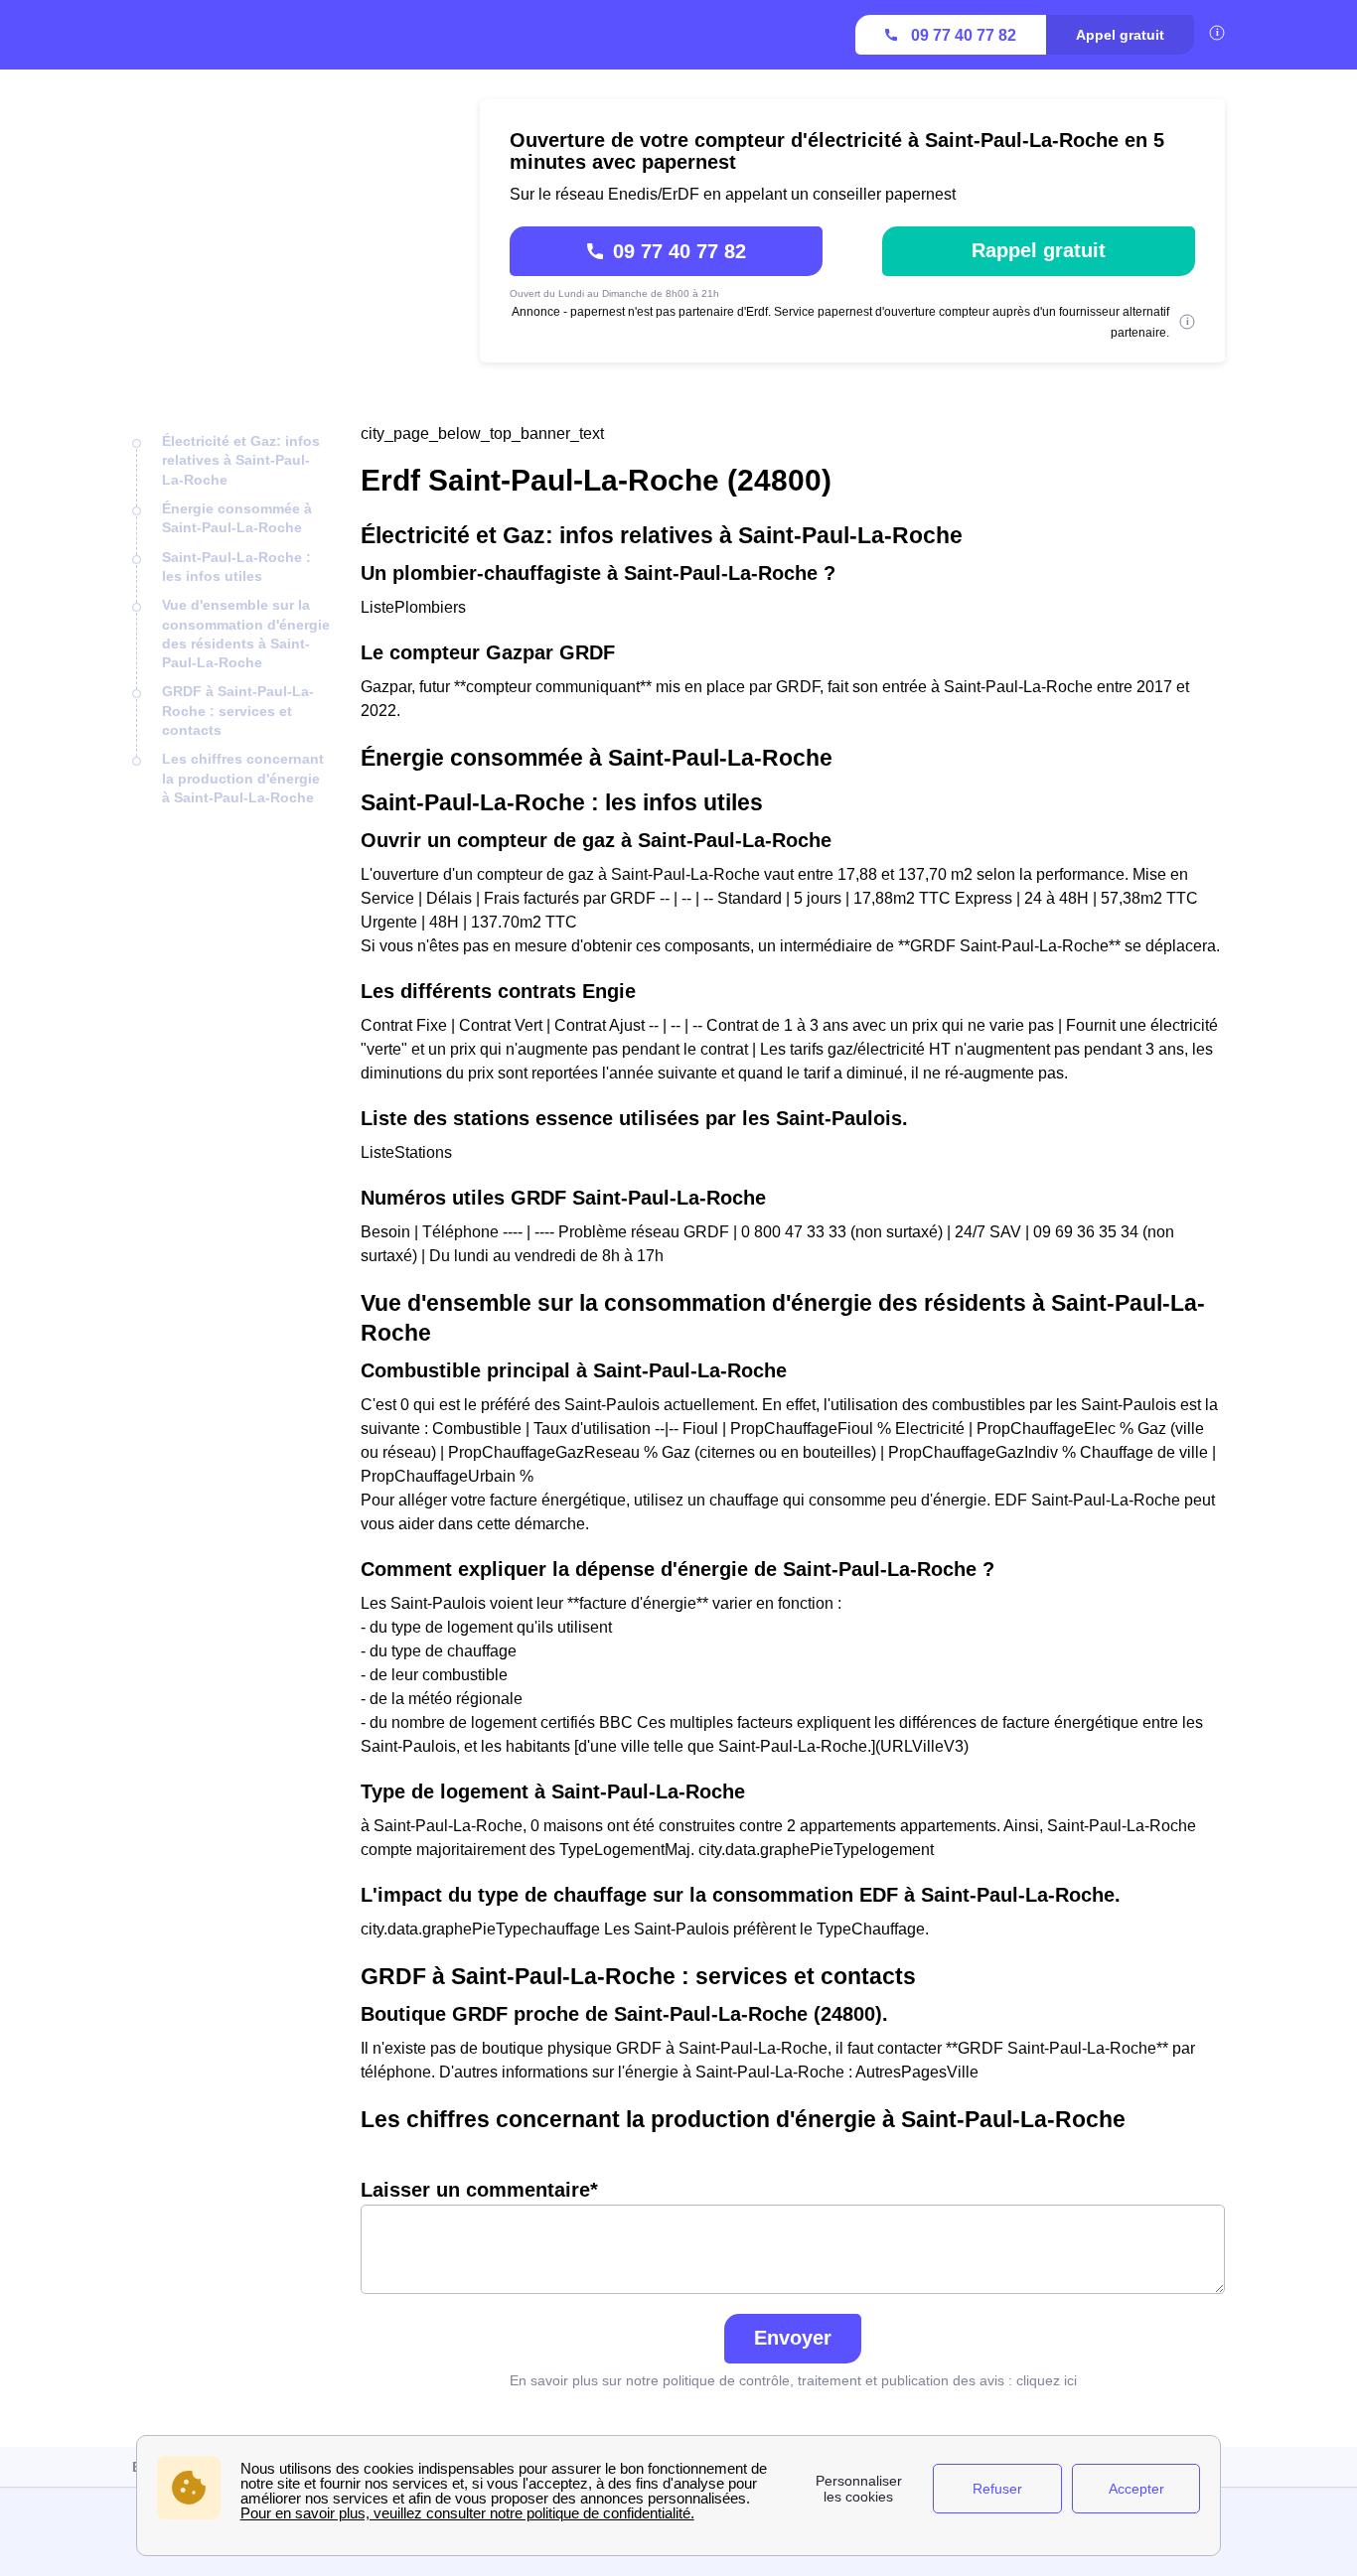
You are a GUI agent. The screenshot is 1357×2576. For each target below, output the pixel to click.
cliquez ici (1047, 2380)
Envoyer (793, 2338)
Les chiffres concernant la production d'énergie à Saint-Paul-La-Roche (243, 778)
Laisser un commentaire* (479, 2190)
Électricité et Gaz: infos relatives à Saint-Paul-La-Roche (241, 460)
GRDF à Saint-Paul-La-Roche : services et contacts (238, 711)
